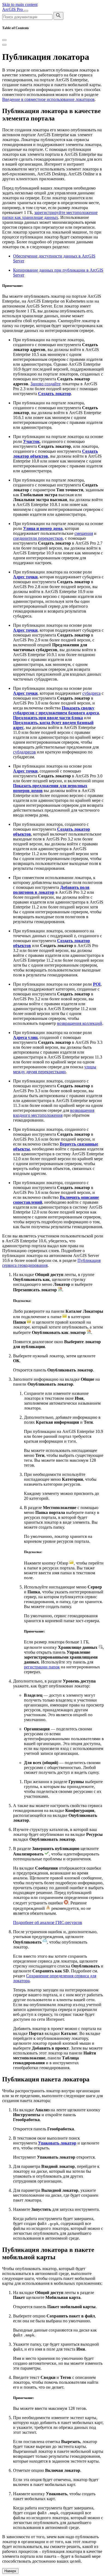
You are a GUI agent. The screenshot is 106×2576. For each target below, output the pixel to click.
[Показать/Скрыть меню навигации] (26, 11)
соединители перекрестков (38, 538)
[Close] (4, 40)
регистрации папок (42, 1667)
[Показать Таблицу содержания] (4, 45)
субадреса (91, 693)
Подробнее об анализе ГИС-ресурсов (48, 1922)
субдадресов (24, 752)
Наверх (10, 2571)
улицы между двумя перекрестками (55, 1069)
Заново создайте (46, 384)
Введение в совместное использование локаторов (48, 99)
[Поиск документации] (58, 16)
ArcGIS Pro (13, 9)
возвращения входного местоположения (54, 1113)
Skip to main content (20, 4)
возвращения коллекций (80, 1023)
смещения (84, 533)
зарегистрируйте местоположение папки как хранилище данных (50, 215)
